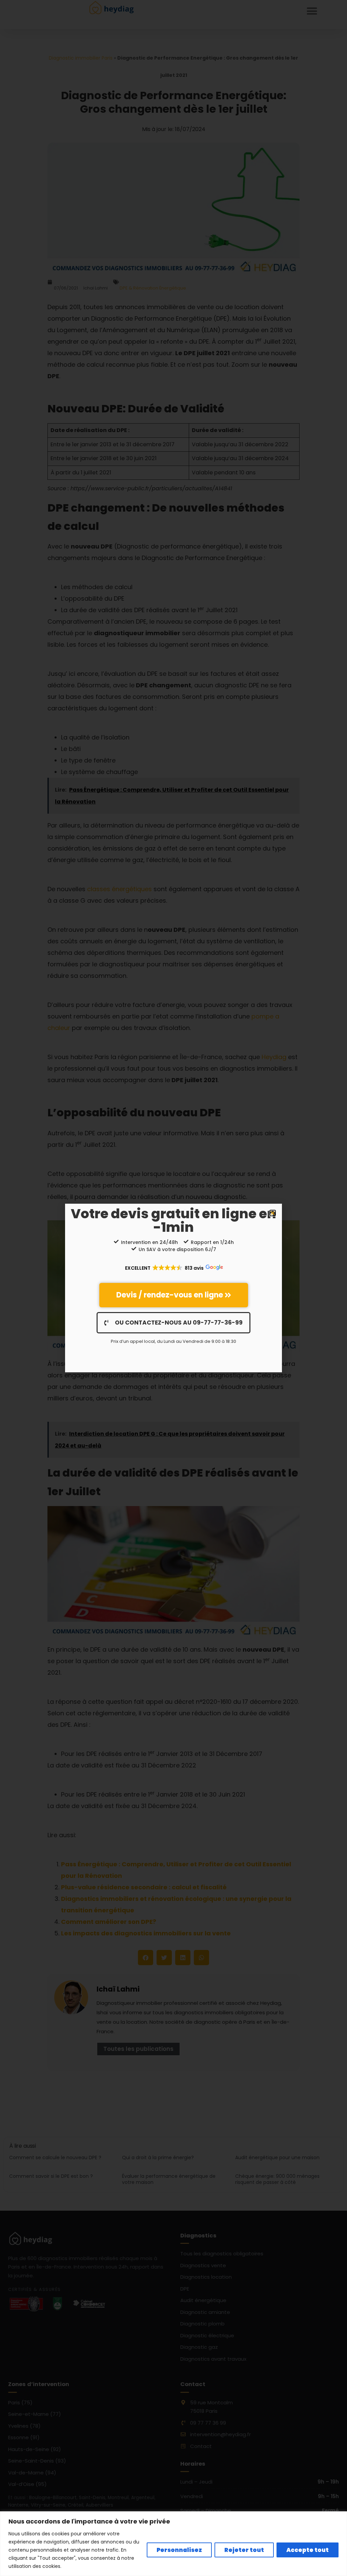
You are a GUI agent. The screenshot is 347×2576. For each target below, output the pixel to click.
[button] (273, 1213)
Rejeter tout (244, 2550)
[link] (174, 1295)
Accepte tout (308, 2550)
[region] (173, 2544)
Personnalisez (179, 2550)
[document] (173, 1288)
